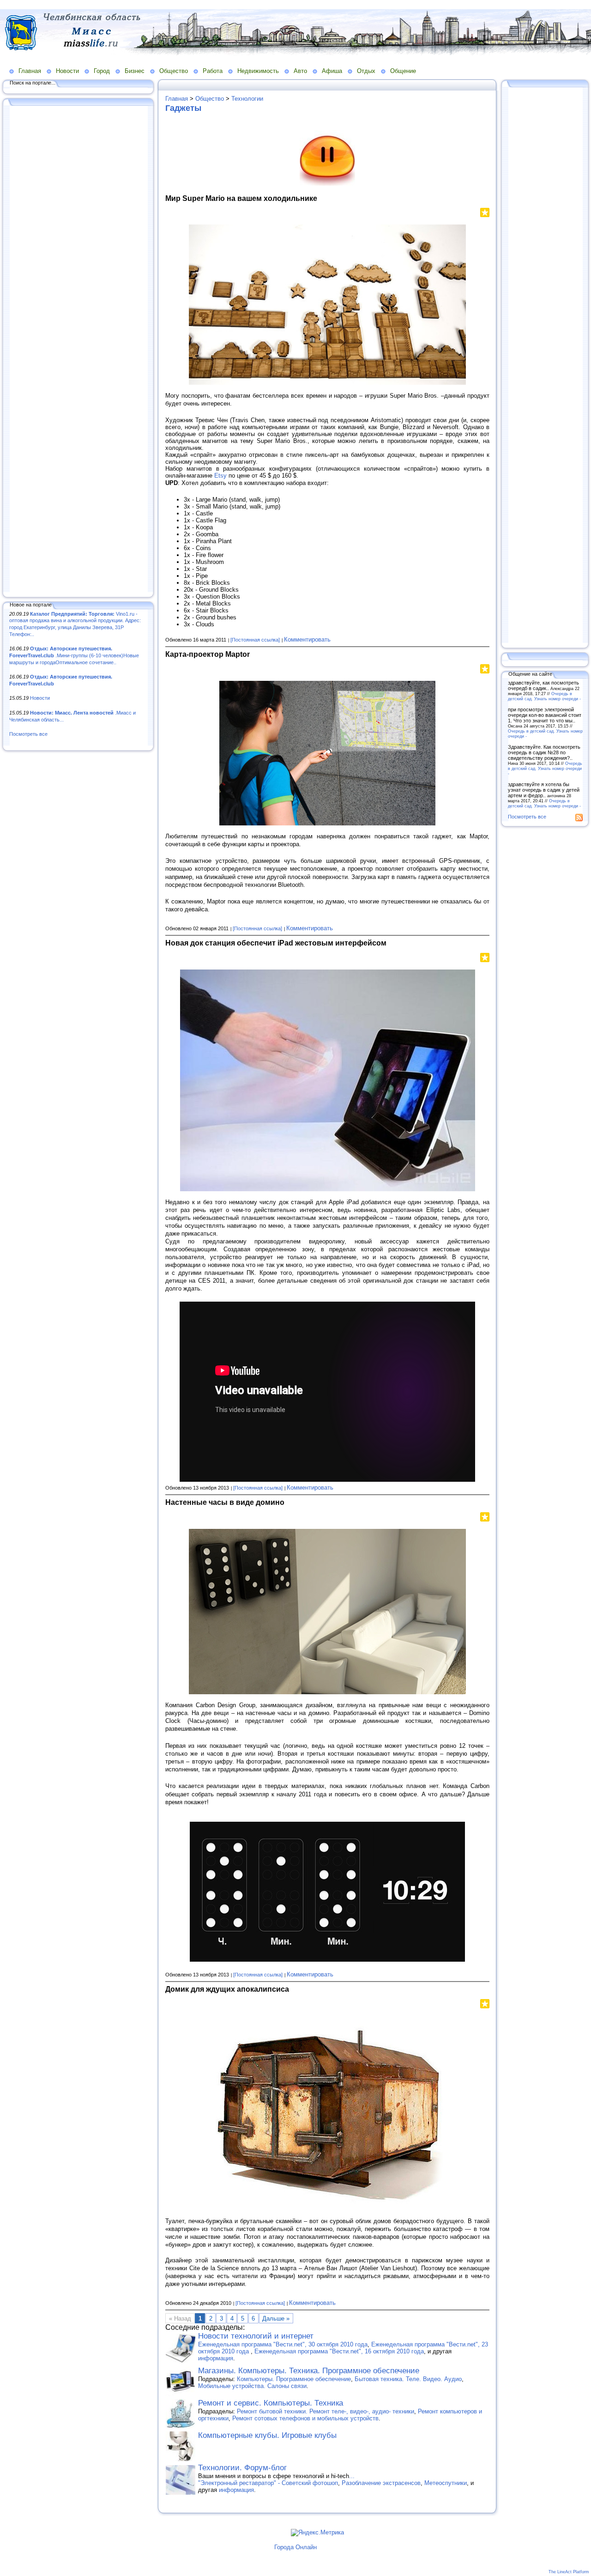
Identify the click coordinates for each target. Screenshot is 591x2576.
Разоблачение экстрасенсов (381, 2483)
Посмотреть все (28, 734)
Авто (300, 71)
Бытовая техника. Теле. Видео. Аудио (408, 2379)
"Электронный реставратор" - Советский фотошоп (268, 2483)
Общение (403, 71)
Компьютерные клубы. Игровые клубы (267, 2435)
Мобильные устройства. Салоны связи (252, 2386)
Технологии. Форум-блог (242, 2468)
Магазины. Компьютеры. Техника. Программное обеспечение (309, 2371)
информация (216, 2358)
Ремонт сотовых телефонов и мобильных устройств (305, 2418)
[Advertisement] (78, 350)
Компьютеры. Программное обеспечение (294, 2379)
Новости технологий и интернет (256, 2336)
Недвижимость (258, 71)
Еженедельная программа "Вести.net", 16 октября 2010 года (339, 2351)
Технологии (247, 99)
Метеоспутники (446, 2483)
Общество (174, 71)
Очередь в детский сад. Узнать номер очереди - (544, 696)
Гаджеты (183, 108)
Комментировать (307, 639)
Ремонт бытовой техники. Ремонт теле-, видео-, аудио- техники (326, 2411)
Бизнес (135, 71)
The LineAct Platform (569, 2572)
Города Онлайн (295, 2547)
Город (102, 71)
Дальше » (276, 2318)
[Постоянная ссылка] (255, 640)
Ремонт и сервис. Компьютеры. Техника (271, 2403)
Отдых (366, 71)
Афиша (332, 71)
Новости (67, 71)
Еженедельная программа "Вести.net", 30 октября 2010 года (283, 2344)
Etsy (220, 476)
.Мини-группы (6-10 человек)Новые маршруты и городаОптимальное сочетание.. (74, 655)
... (352, 2476)
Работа (213, 71)
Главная (30, 71)
